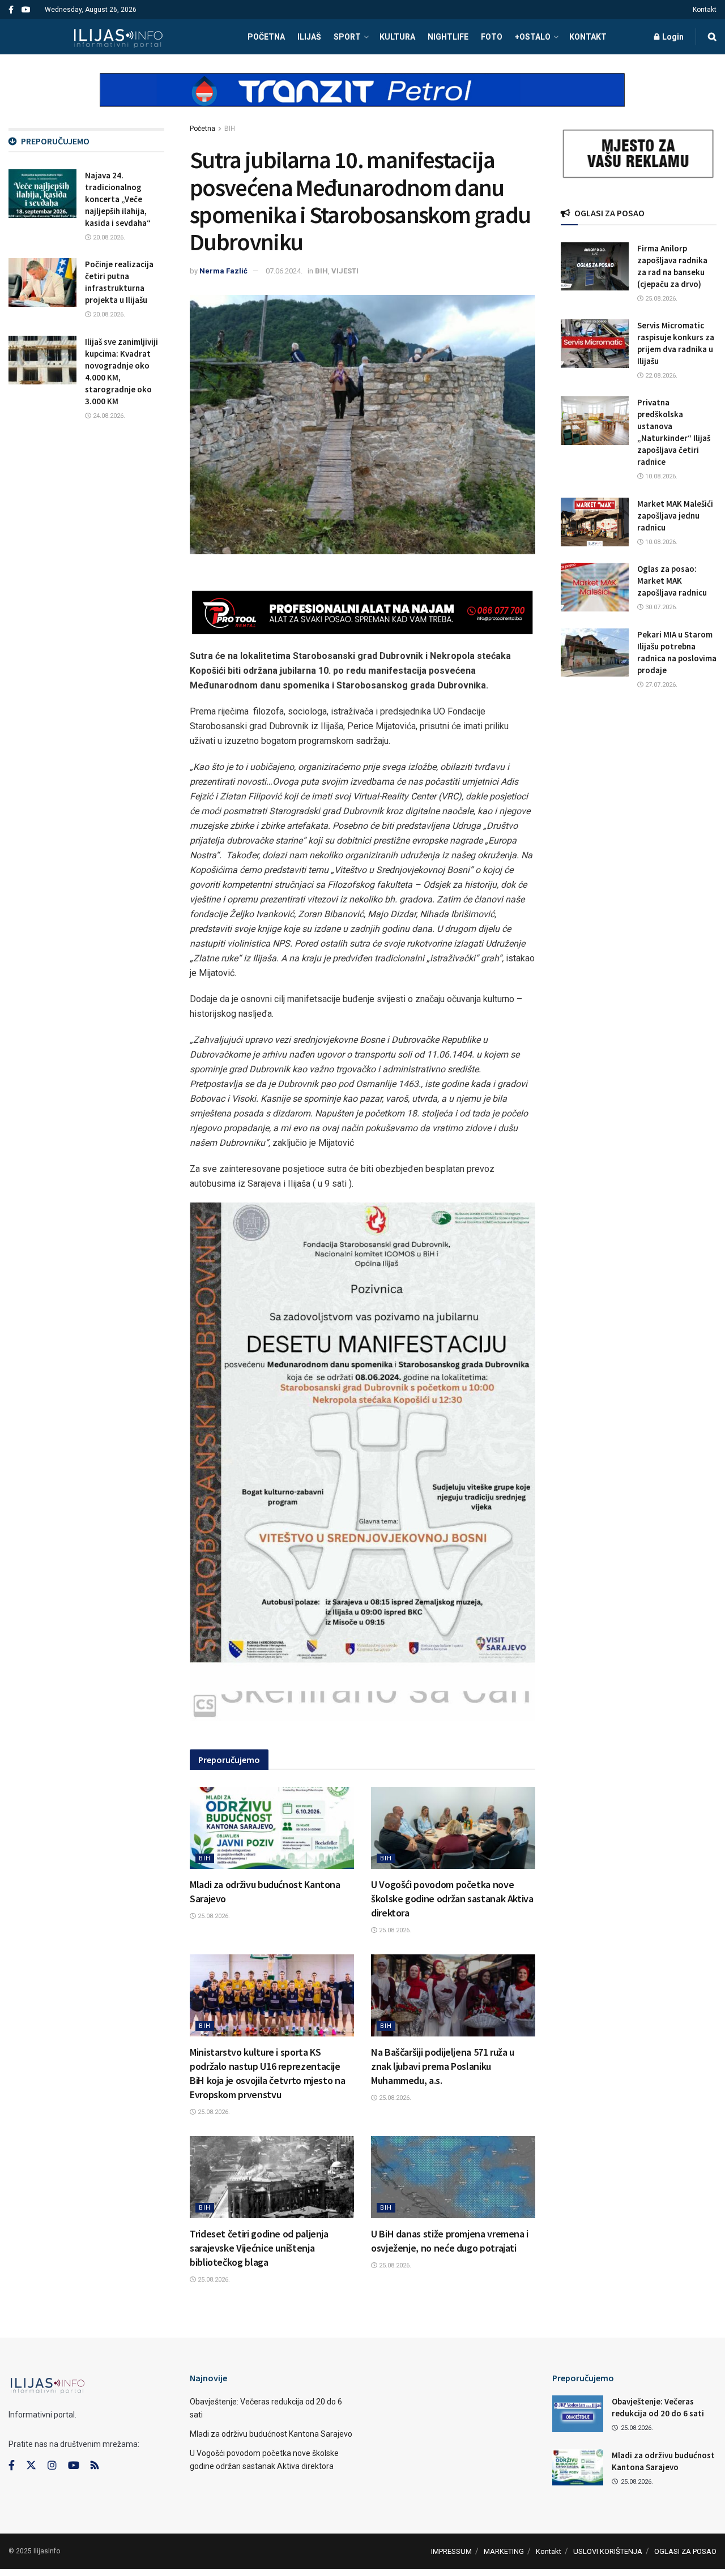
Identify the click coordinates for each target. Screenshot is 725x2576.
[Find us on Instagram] (52, 2466)
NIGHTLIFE (448, 37)
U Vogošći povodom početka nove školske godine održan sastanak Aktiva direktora (452, 1899)
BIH (230, 129)
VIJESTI (345, 271)
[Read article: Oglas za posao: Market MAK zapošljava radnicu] (595, 587)
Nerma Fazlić (223, 271)
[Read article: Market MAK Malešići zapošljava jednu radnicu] (595, 522)
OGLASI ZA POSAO (685, 2551)
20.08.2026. (108, 238)
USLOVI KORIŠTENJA (608, 2551)
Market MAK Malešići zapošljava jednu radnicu (675, 515)
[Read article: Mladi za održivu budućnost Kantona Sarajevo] (272, 1828)
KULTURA (397, 37)
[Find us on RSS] (95, 2466)
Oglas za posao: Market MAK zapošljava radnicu (672, 581)
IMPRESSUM (451, 2551)
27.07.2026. (660, 685)
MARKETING (504, 2551)
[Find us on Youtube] (26, 10)
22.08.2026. (660, 376)
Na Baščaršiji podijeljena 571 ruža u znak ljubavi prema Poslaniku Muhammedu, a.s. (443, 2066)
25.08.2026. (213, 1916)
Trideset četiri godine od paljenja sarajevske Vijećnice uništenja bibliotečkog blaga (259, 2248)
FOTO (492, 37)
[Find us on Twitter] (31, 2466)
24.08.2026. (108, 416)
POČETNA (266, 37)
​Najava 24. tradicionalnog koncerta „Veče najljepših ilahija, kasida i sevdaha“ (118, 199)
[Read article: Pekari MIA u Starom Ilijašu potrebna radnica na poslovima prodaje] (595, 653)
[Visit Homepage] (118, 37)
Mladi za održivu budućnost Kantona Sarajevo (271, 2434)
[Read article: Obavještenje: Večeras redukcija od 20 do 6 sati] (578, 2414)
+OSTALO (533, 37)
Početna (202, 129)
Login (672, 37)
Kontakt (705, 10)
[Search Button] (712, 37)
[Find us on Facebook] (11, 10)
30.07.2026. (660, 607)
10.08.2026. (660, 476)
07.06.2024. (284, 271)
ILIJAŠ (309, 37)
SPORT (347, 37)
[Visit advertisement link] (362, 100)
